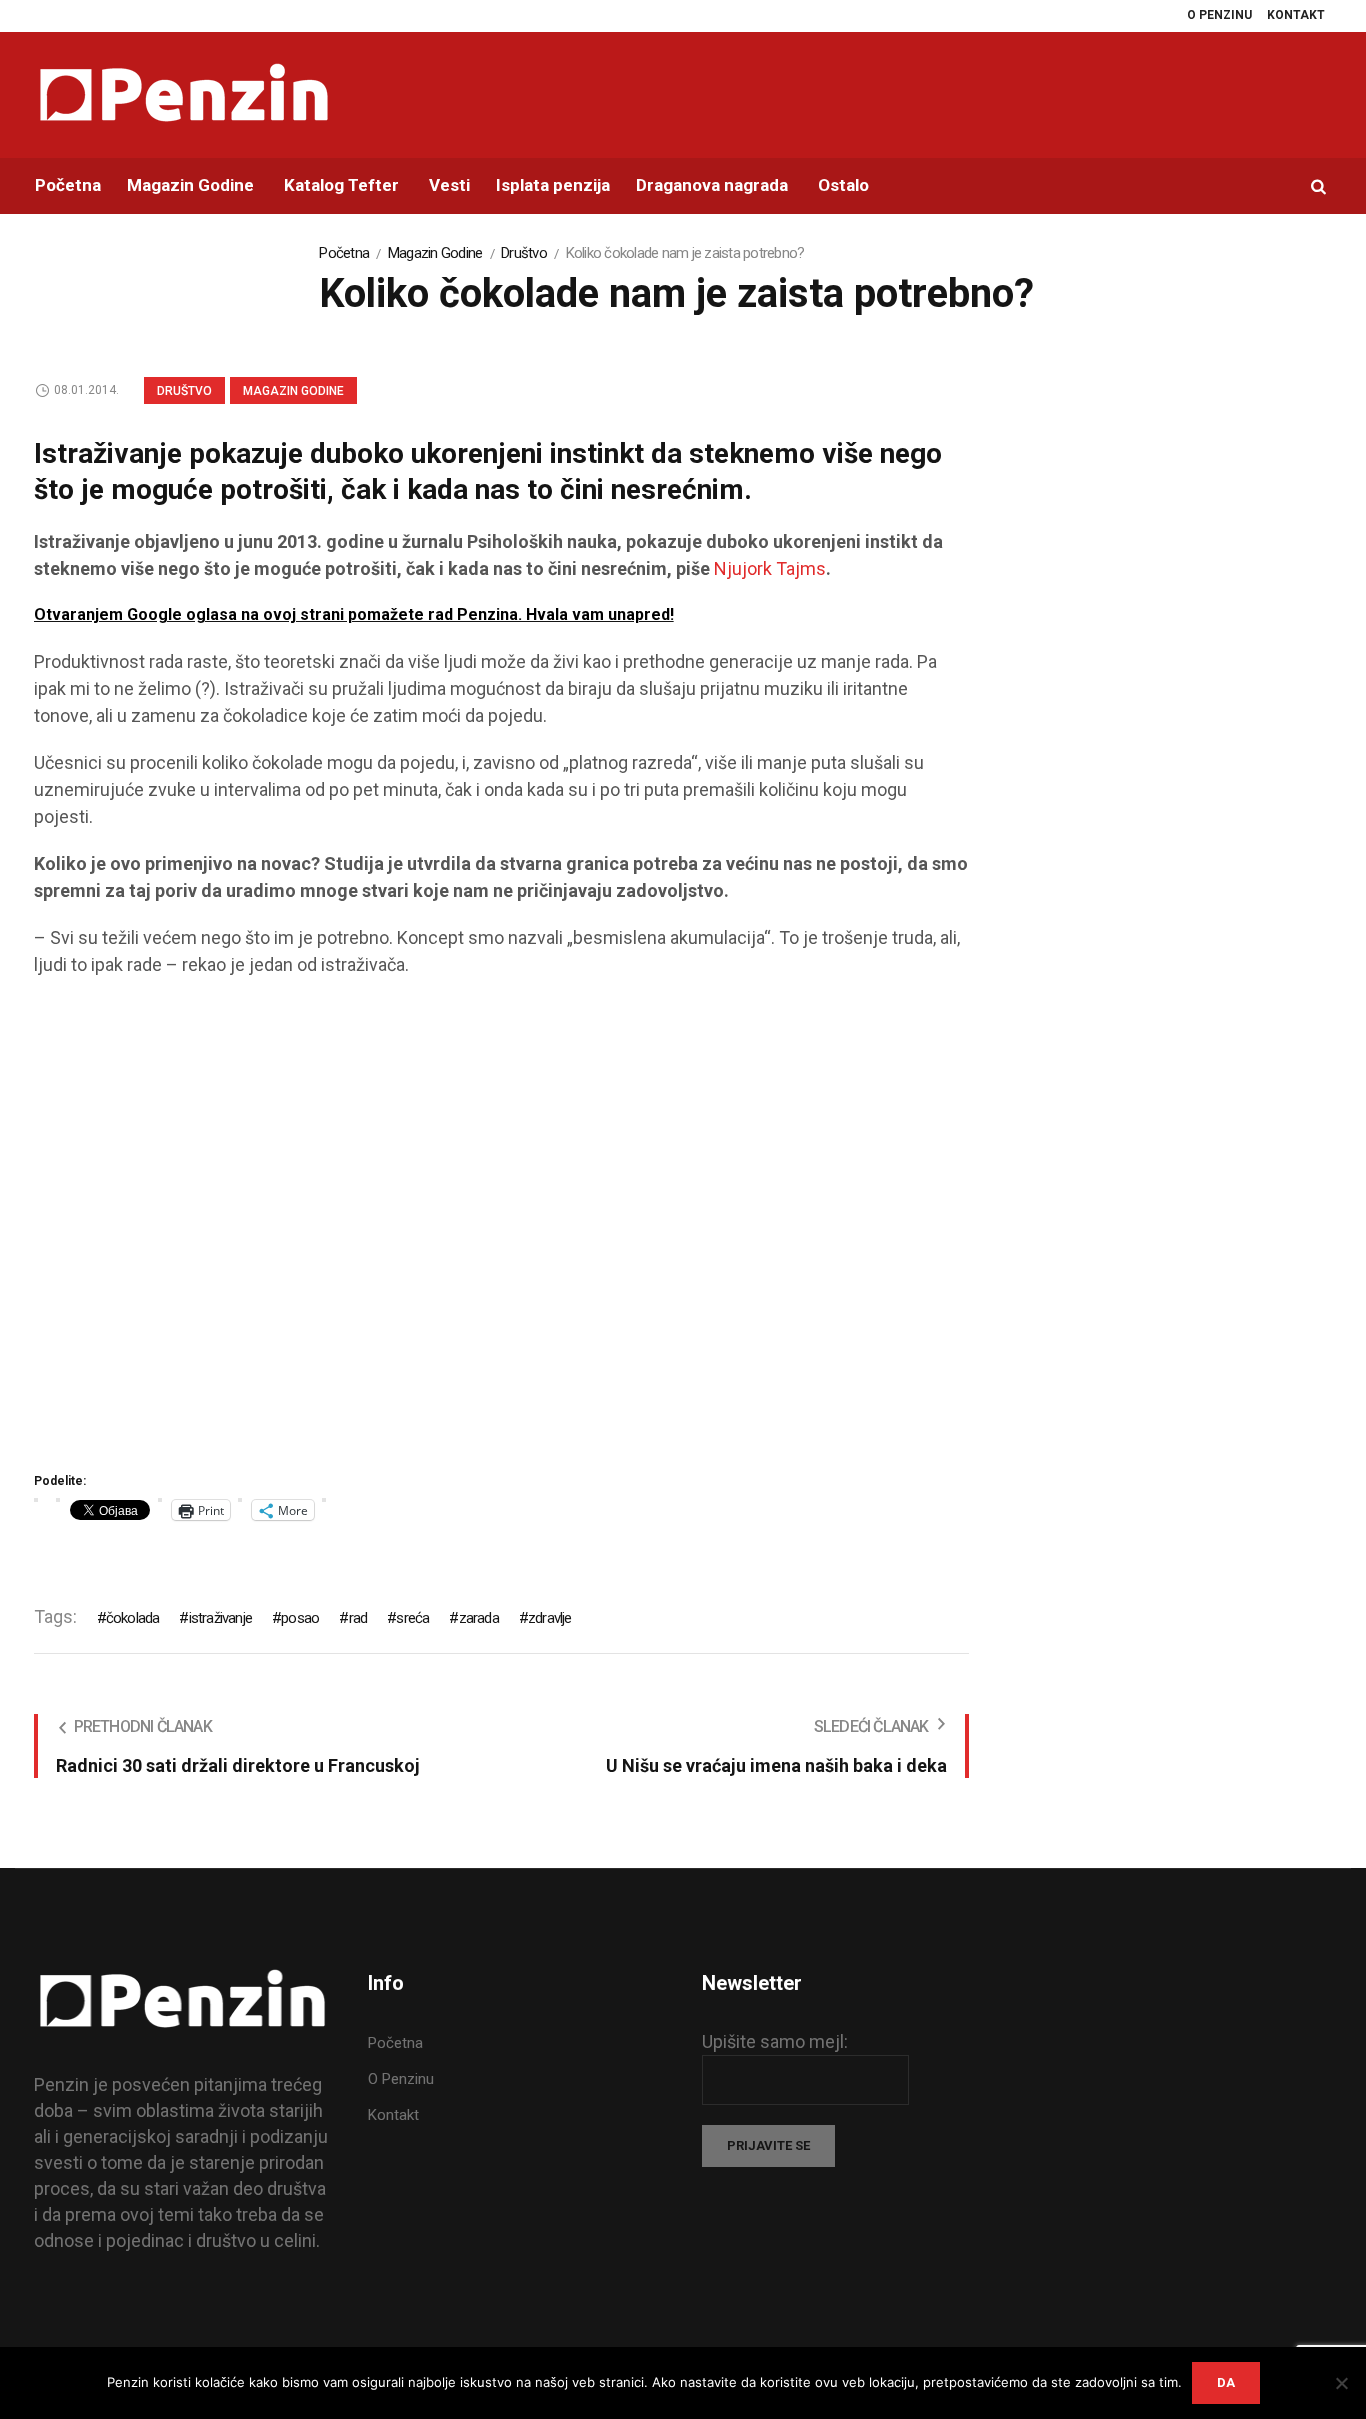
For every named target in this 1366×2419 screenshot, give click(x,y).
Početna (344, 253)
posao (300, 1618)
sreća (412, 1618)
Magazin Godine (435, 253)
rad (358, 1618)
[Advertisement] (501, 1231)
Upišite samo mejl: (775, 2041)
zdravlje (550, 1618)
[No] (1341, 2383)
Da (1226, 2382)
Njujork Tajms (770, 568)
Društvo (524, 253)
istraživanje (220, 1618)
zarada (478, 1618)
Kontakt (393, 2115)
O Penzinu (401, 2079)
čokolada (133, 1618)
